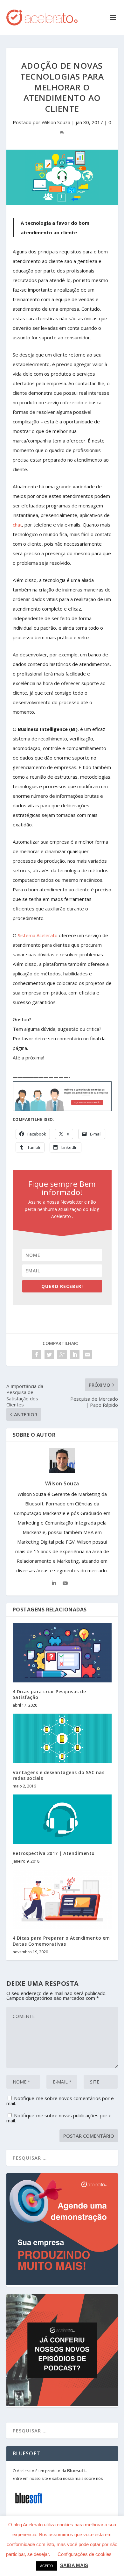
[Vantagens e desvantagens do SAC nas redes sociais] (62, 1738)
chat (17, 525)
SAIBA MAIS (74, 2565)
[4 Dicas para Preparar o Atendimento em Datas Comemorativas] (62, 1899)
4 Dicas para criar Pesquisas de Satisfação (49, 1694)
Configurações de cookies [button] (85, 2554)
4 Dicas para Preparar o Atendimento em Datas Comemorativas (61, 1941)
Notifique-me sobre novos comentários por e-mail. (61, 2101)
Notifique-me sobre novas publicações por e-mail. (60, 2118)
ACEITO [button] (47, 2566)
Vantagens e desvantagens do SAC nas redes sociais (59, 1775)
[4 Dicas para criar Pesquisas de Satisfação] (62, 1653)
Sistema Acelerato (38, 935)
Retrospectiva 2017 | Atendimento (54, 1853)
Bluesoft (77, 2470)
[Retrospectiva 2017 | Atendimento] (62, 1819)
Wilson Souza (56, 122)
